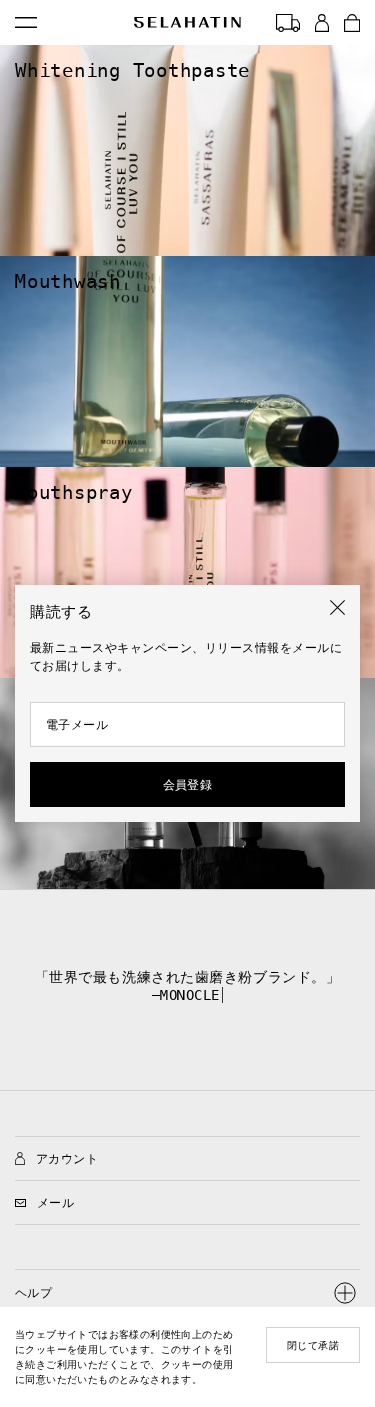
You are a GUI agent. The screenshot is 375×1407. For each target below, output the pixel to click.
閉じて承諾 (313, 1345)
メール (55, 1203)
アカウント (67, 1159)
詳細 (10, 51)
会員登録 (188, 785)
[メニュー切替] (26, 22)
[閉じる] (337, 607)
